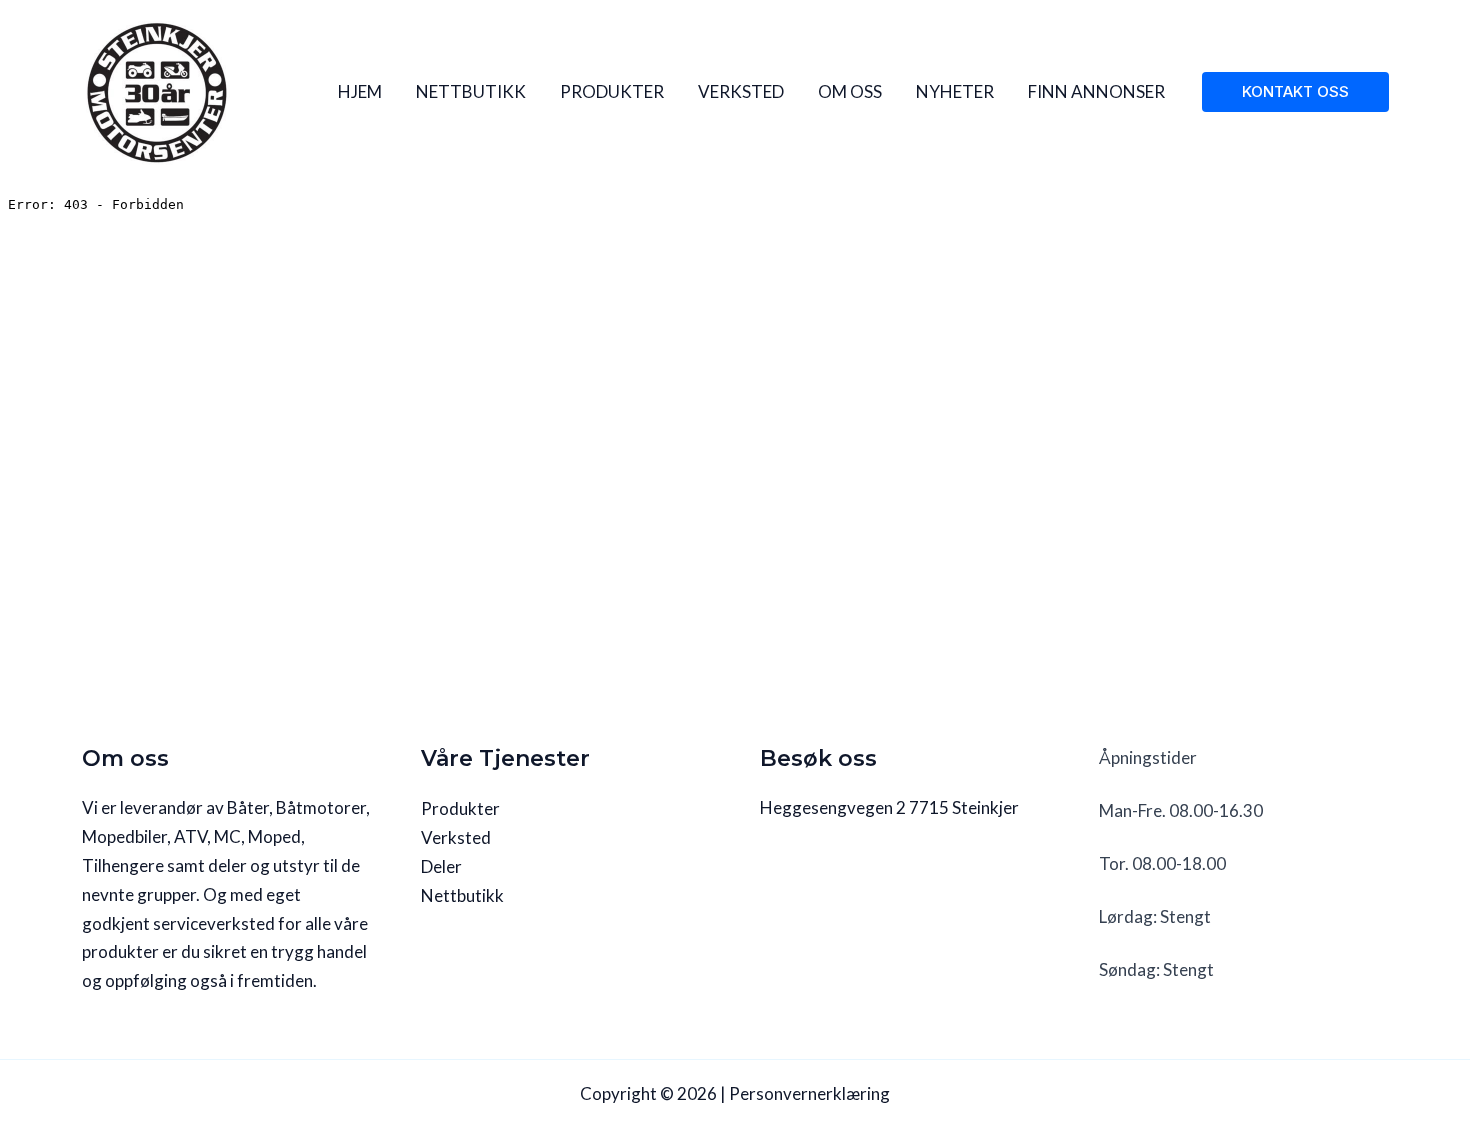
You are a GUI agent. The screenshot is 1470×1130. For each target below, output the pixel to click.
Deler (441, 866)
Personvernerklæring (809, 1093)
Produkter (460, 808)
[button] (1295, 92)
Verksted (456, 837)
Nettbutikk (462, 895)
